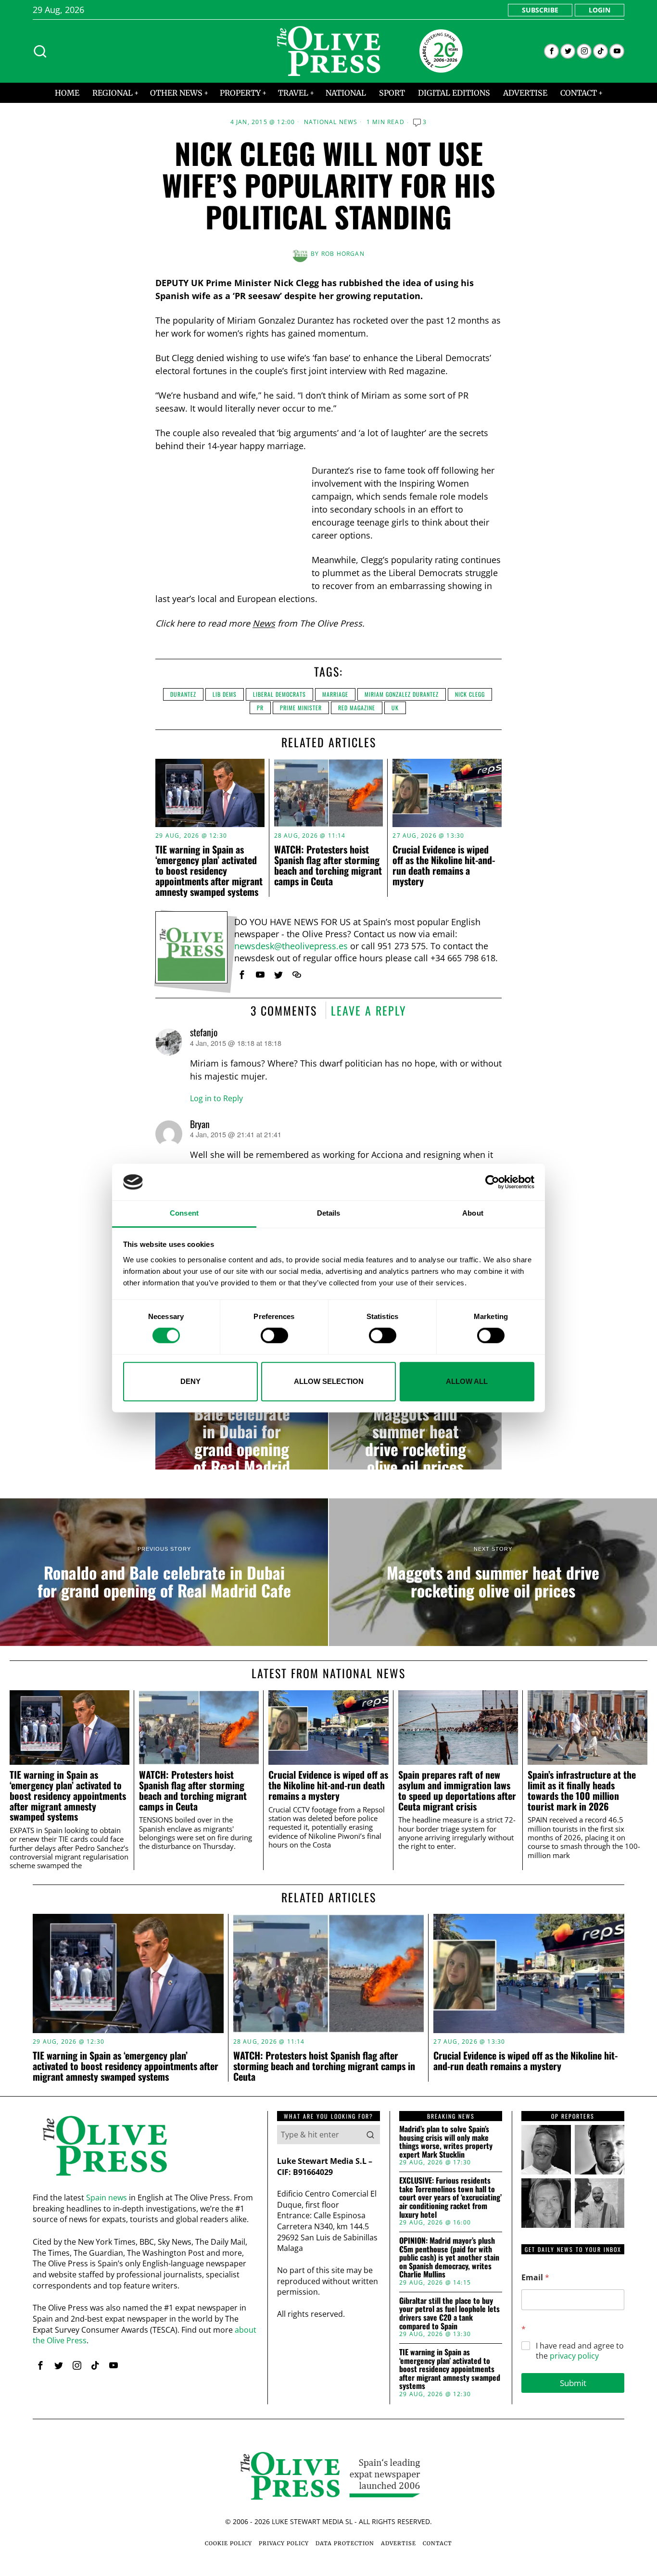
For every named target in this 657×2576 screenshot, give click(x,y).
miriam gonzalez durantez (402, 694)
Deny (190, 1381)
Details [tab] (329, 1213)
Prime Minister (301, 708)
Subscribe (540, 10)
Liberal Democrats (279, 694)
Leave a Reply (369, 1010)
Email (535, 2278)
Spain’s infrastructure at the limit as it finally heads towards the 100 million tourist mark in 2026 (582, 1791)
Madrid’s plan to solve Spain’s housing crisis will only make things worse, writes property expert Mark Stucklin (446, 2142)
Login (600, 10)
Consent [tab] (184, 1213)
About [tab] (473, 1213)
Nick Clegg (470, 694)
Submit (573, 2383)
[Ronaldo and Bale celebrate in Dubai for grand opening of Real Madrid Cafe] (242, 1431)
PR (260, 708)
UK (395, 708)
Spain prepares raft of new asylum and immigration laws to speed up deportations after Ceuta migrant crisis (457, 1791)
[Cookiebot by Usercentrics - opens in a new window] (492, 1182)
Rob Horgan (343, 254)
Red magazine (357, 708)
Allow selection (329, 1381)
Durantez (183, 694)
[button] (370, 2135)
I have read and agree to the (580, 2351)
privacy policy (574, 2356)
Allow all (467, 1381)
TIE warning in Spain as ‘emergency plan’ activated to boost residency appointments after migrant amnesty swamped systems (209, 870)
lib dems (225, 694)
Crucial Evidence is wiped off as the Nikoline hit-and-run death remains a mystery (444, 865)
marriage (335, 694)
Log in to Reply (216, 1098)
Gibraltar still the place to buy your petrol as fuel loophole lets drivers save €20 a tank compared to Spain (449, 2313)
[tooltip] (551, 51)
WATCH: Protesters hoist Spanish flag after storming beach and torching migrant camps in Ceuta (328, 865)
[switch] (274, 1335)
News (264, 623)
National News (331, 122)
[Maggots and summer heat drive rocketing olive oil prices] (415, 1431)
